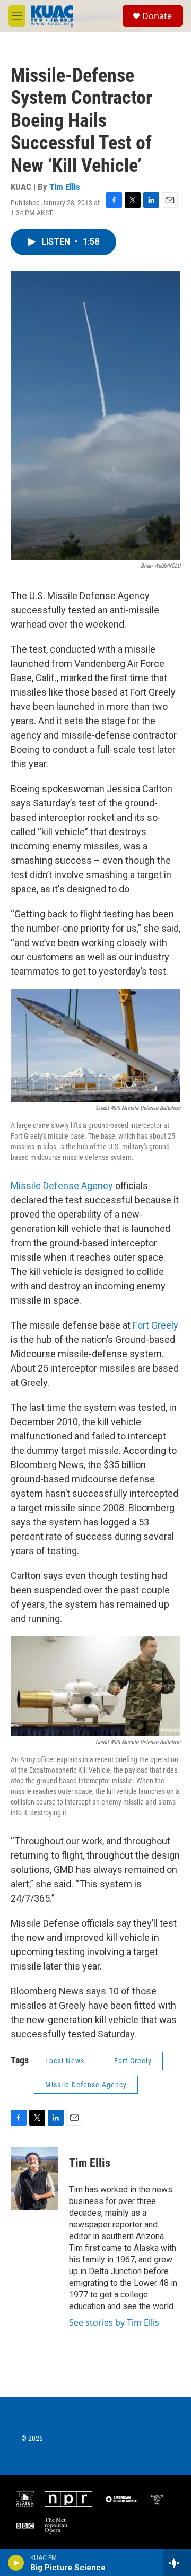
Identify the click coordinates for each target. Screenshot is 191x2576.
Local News (65, 2061)
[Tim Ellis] (34, 2179)
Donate (157, 16)
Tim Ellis (65, 187)
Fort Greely (155, 1325)
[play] (16, 2563)
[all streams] (177, 2563)
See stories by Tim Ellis (114, 2322)
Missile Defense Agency (62, 1186)
